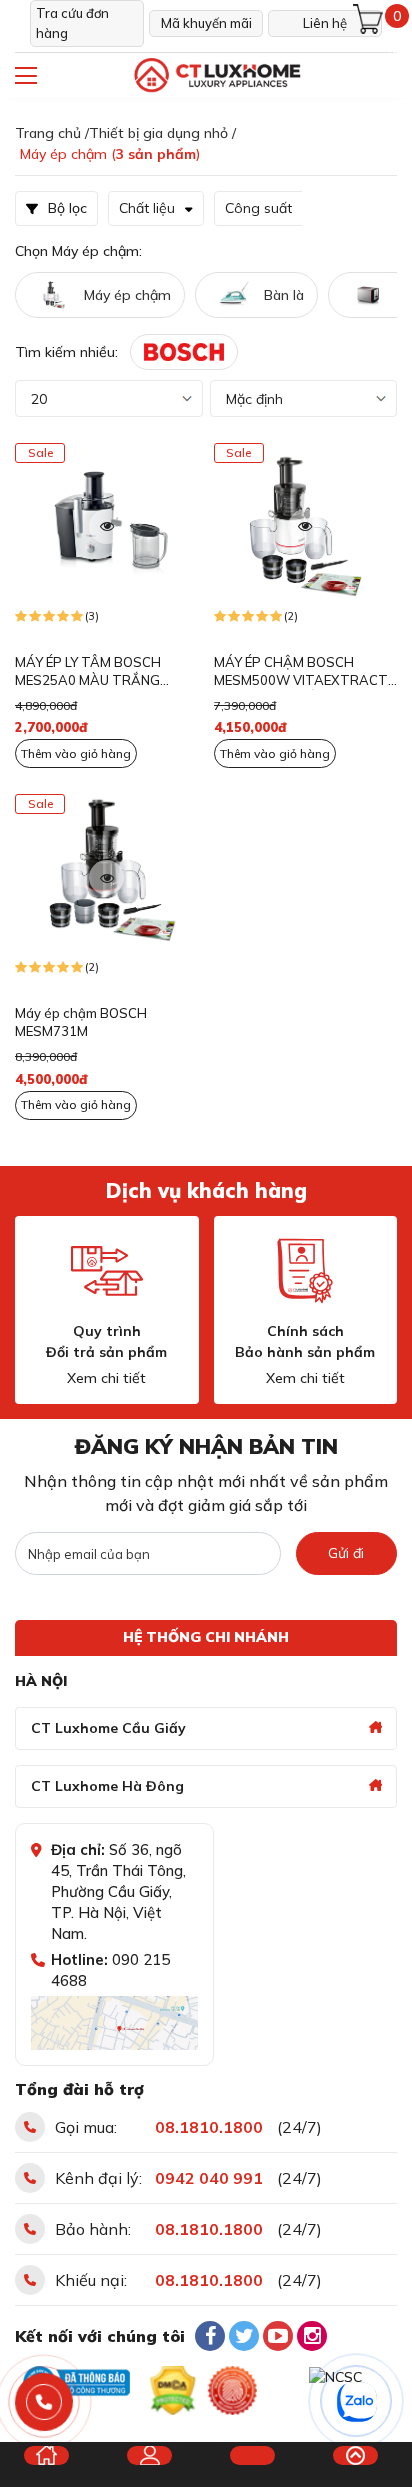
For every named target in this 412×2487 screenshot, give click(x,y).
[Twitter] (244, 2336)
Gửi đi (346, 1553)
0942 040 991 (209, 2178)
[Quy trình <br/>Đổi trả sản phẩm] (107, 1271)
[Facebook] (210, 2336)
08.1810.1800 (209, 2127)
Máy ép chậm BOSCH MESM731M (81, 1022)
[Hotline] (44, 2402)
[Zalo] (357, 2402)
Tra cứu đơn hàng (72, 23)
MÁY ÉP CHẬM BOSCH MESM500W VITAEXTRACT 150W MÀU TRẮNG (301, 672)
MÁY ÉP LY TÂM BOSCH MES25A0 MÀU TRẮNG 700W (88, 672)
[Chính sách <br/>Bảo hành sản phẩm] (305, 1271)
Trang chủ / (52, 133)
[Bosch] (184, 352)
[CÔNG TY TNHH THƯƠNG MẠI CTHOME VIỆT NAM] (216, 75)
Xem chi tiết (106, 1378)
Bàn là (284, 295)
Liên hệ (325, 23)
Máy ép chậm (127, 295)
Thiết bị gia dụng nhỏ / (162, 133)
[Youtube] (278, 2336)
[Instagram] (312, 2336)
